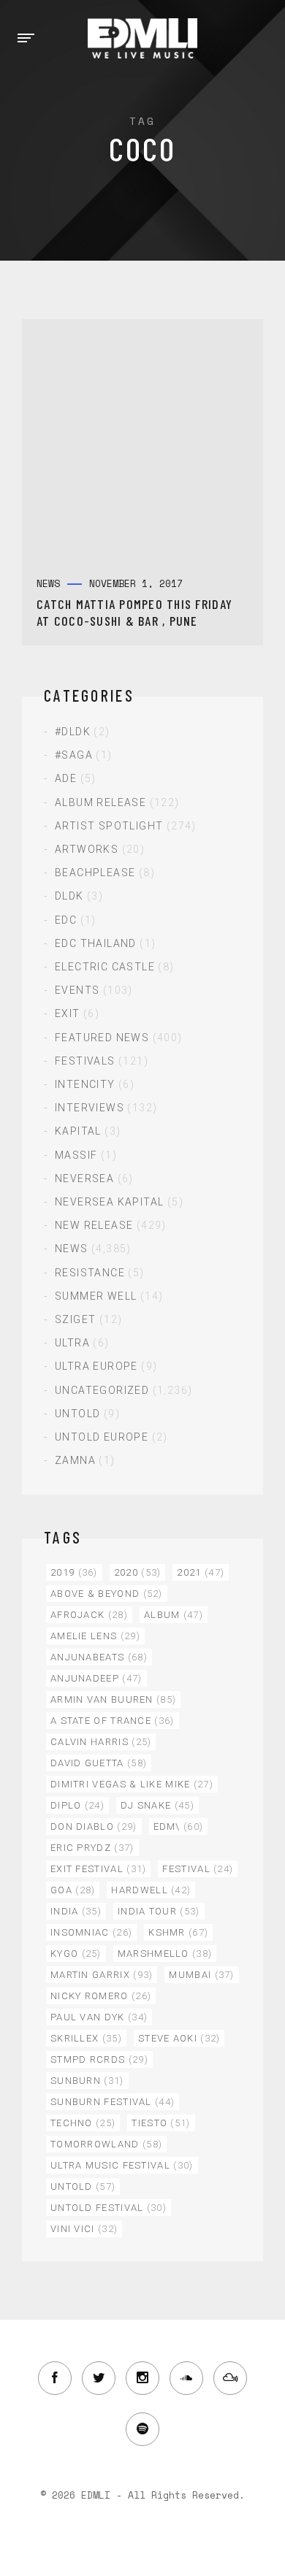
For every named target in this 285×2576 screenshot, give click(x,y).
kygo (76, 1954)
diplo (77, 1805)
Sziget (75, 1319)
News (72, 1249)
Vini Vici (84, 2229)
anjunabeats (99, 1657)
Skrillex (86, 2038)
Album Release (100, 802)
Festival (198, 1869)
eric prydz (92, 1848)
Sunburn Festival (113, 2102)
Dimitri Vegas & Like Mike (132, 1784)
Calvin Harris (101, 1742)
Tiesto (161, 2123)
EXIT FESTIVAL (98, 1869)
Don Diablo (94, 1826)
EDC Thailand (96, 943)
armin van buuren (113, 1699)
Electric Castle (105, 967)
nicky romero (101, 1996)
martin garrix (102, 1975)
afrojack (89, 1615)
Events (77, 990)
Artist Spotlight (109, 826)
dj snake (157, 1805)
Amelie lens (95, 1636)
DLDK (69, 896)
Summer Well (96, 1296)
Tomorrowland (106, 2144)
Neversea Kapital (109, 1202)
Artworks (87, 849)
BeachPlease (95, 873)
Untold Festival (109, 2208)
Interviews (90, 1108)
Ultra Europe (96, 1366)
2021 (201, 1572)
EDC (66, 920)
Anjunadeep (96, 1678)
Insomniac (91, 1932)
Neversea (84, 1178)
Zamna (75, 1460)
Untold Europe (102, 1437)
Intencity (85, 1084)
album (174, 1615)
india (76, 1911)
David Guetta (99, 1763)
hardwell (151, 1890)
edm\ (179, 1826)
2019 (74, 1572)
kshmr (178, 1932)
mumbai (201, 1975)
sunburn (87, 2081)
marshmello (165, 1954)
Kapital (78, 1131)
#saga (74, 755)
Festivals (85, 1061)
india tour (159, 1911)
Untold (77, 1414)
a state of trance (113, 1721)
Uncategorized (102, 1390)
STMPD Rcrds (99, 2059)
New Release (94, 1225)
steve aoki (179, 2038)
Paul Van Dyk (99, 2017)
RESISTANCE (90, 1273)
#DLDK (73, 732)
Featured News (102, 1038)
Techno (83, 2123)
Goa (73, 1890)
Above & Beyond (107, 1594)
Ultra (72, 1343)
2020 (138, 1572)
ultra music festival (122, 2165)
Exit (68, 1013)
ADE (66, 778)
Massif (76, 1155)
